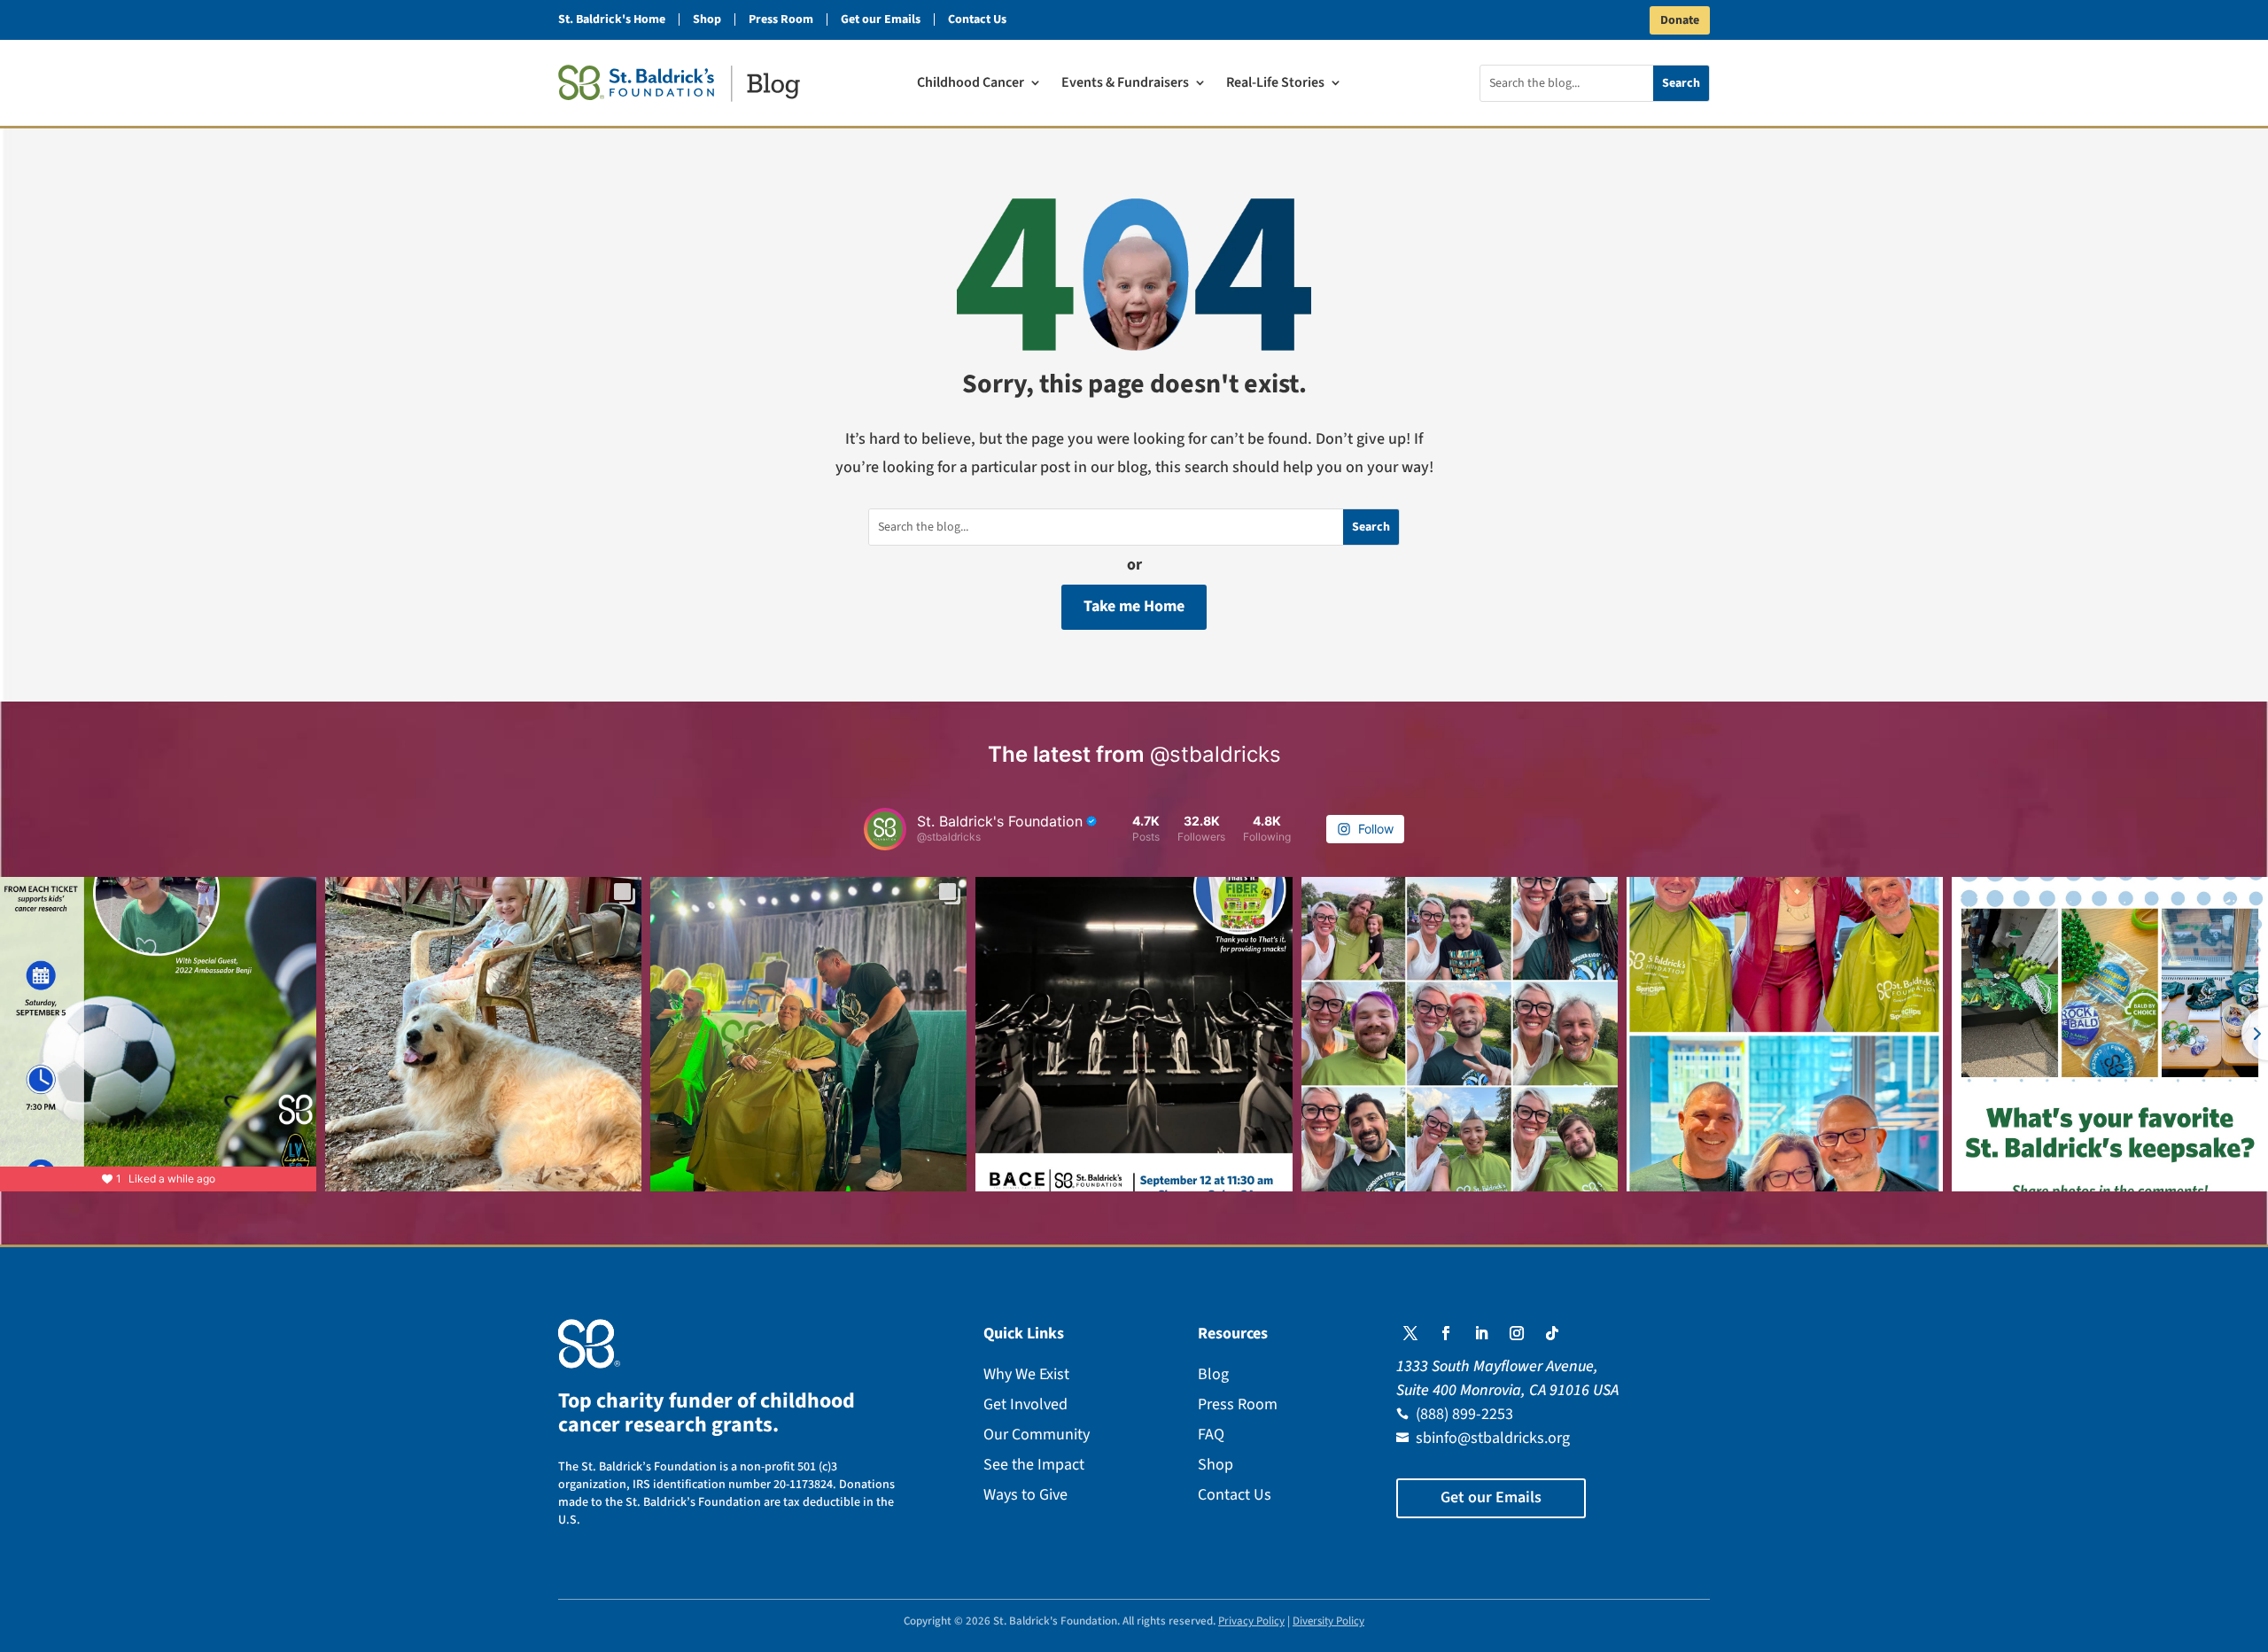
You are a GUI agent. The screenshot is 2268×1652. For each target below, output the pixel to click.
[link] (679, 83)
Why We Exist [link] (1026, 1374)
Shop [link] (707, 19)
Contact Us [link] (977, 19)
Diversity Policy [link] (1328, 1621)
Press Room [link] (781, 19)
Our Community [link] (1037, 1435)
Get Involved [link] (1025, 1404)
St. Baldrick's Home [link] (612, 19)
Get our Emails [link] (881, 19)
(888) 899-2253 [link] (1464, 1414)
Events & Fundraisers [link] (1125, 84)
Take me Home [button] (1134, 606)
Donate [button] (1680, 20)
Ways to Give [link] (1025, 1495)
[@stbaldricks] (885, 829)
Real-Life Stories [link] (1275, 84)
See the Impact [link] (1034, 1465)
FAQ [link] (1211, 1435)
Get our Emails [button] (1491, 1497)
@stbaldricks (1216, 754)
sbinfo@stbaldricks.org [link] (1493, 1438)
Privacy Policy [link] (1251, 1621)
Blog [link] (1213, 1374)
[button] (1410, 1333)
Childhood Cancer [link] (971, 84)
